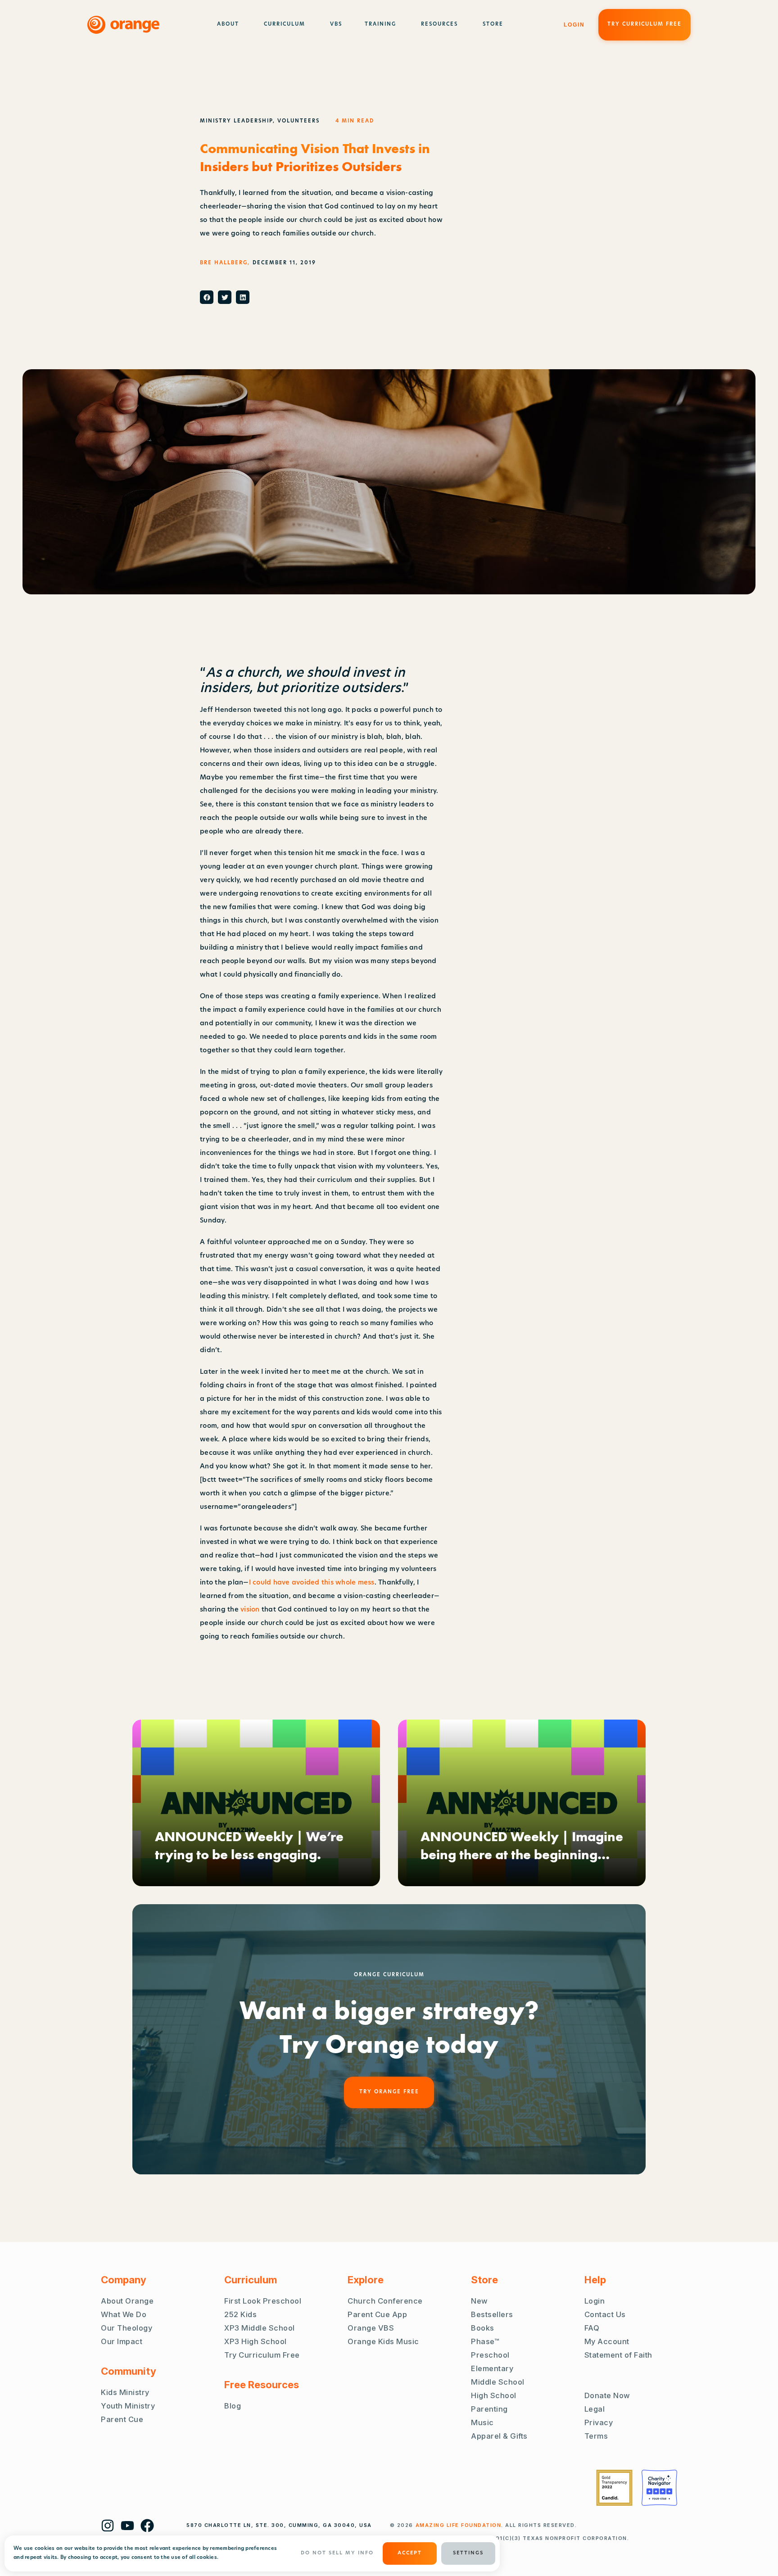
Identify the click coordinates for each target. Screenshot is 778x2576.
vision (250, 1610)
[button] (207, 297)
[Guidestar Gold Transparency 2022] (614, 2488)
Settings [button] (468, 2553)
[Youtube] (127, 2526)
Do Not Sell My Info (337, 2553)
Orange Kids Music (383, 2341)
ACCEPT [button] (410, 2553)
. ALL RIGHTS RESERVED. (496, 2525)
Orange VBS (371, 2328)
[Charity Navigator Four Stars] (659, 2488)
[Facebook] (147, 2526)
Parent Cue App (377, 2314)
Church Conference (385, 2301)
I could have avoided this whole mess (312, 1583)
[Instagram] (108, 2526)
